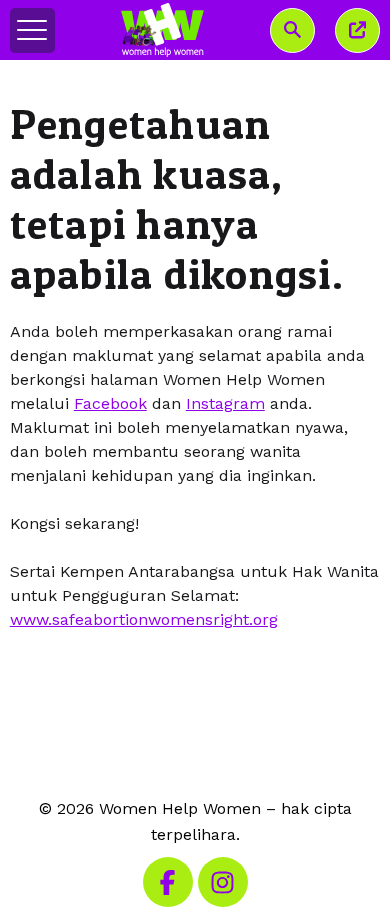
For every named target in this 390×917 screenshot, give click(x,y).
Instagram (225, 403)
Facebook (110, 403)
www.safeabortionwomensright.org (144, 619)
